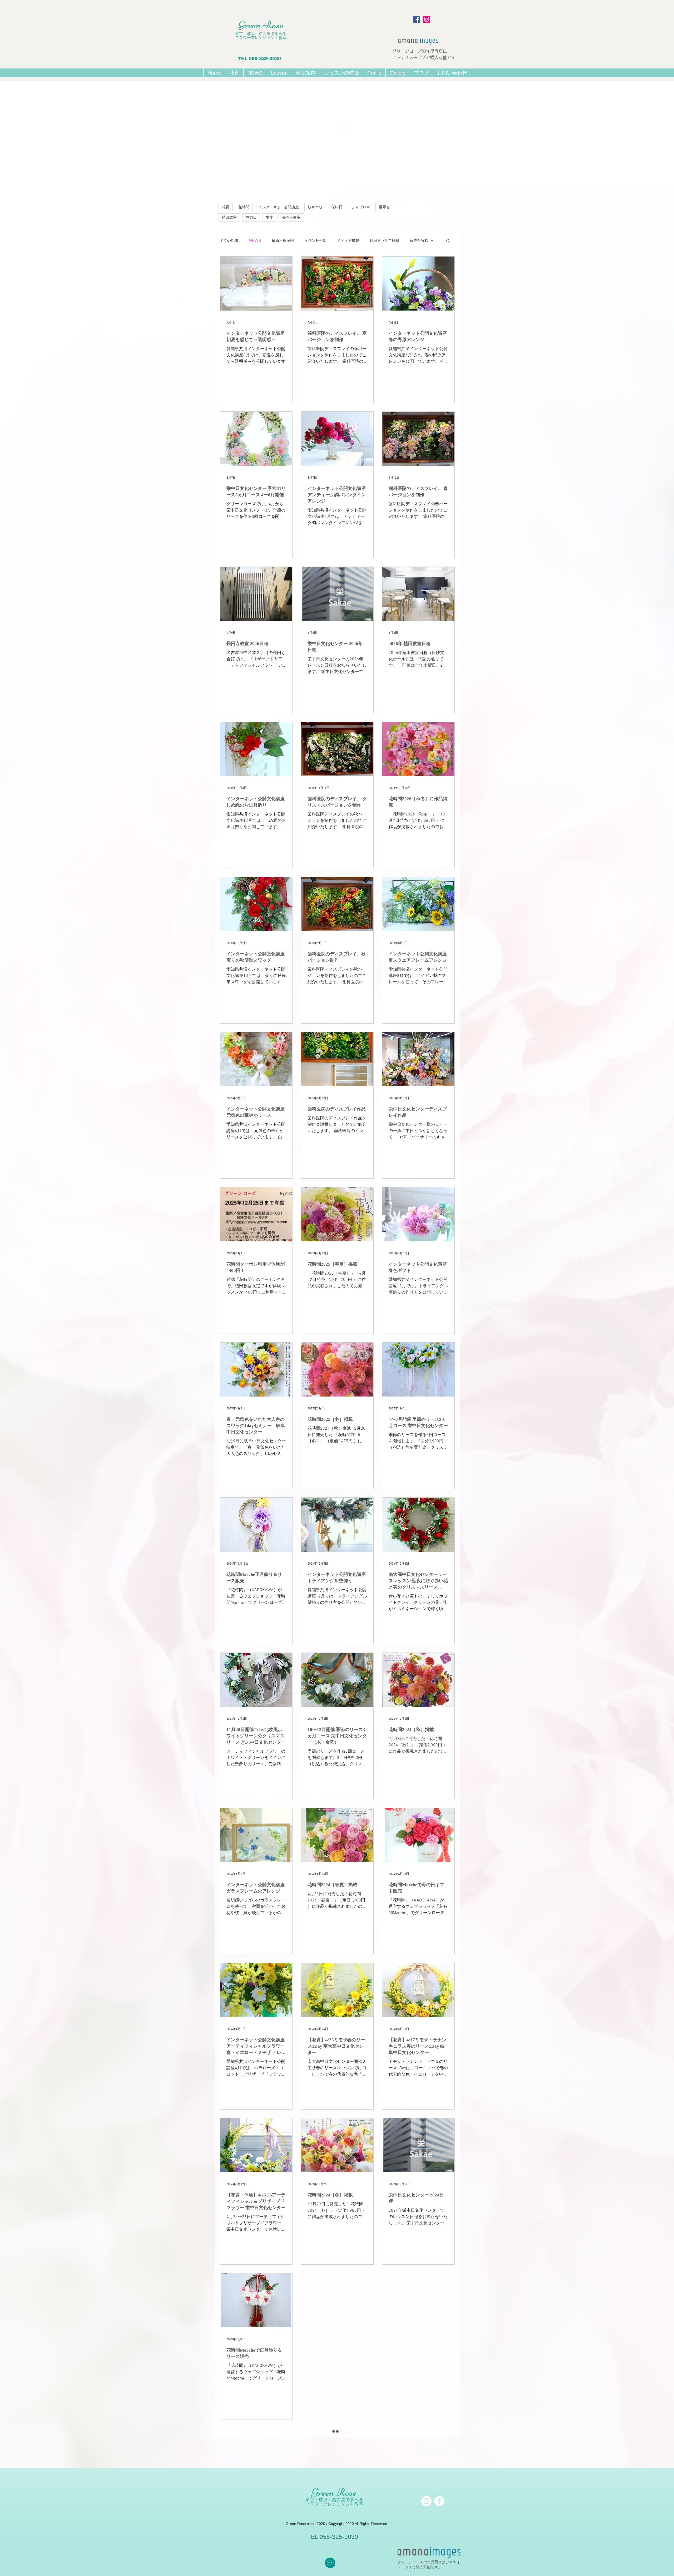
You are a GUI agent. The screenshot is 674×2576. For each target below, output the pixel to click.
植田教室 (229, 217)
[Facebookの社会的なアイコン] (417, 19)
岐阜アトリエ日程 (384, 240)
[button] (279, 73)
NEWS (255, 240)
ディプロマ (361, 207)
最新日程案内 (283, 240)
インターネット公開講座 (279, 207)
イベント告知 (315, 240)
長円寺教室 (291, 217)
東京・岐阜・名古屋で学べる (261, 34)
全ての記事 (229, 240)
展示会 (384, 207)
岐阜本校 (315, 207)
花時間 (244, 207)
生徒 (269, 217)
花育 (226, 207)
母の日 (251, 217)
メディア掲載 (348, 240)
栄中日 (337, 207)
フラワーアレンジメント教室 (261, 38)
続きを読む (419, 240)
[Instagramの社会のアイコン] (427, 19)
